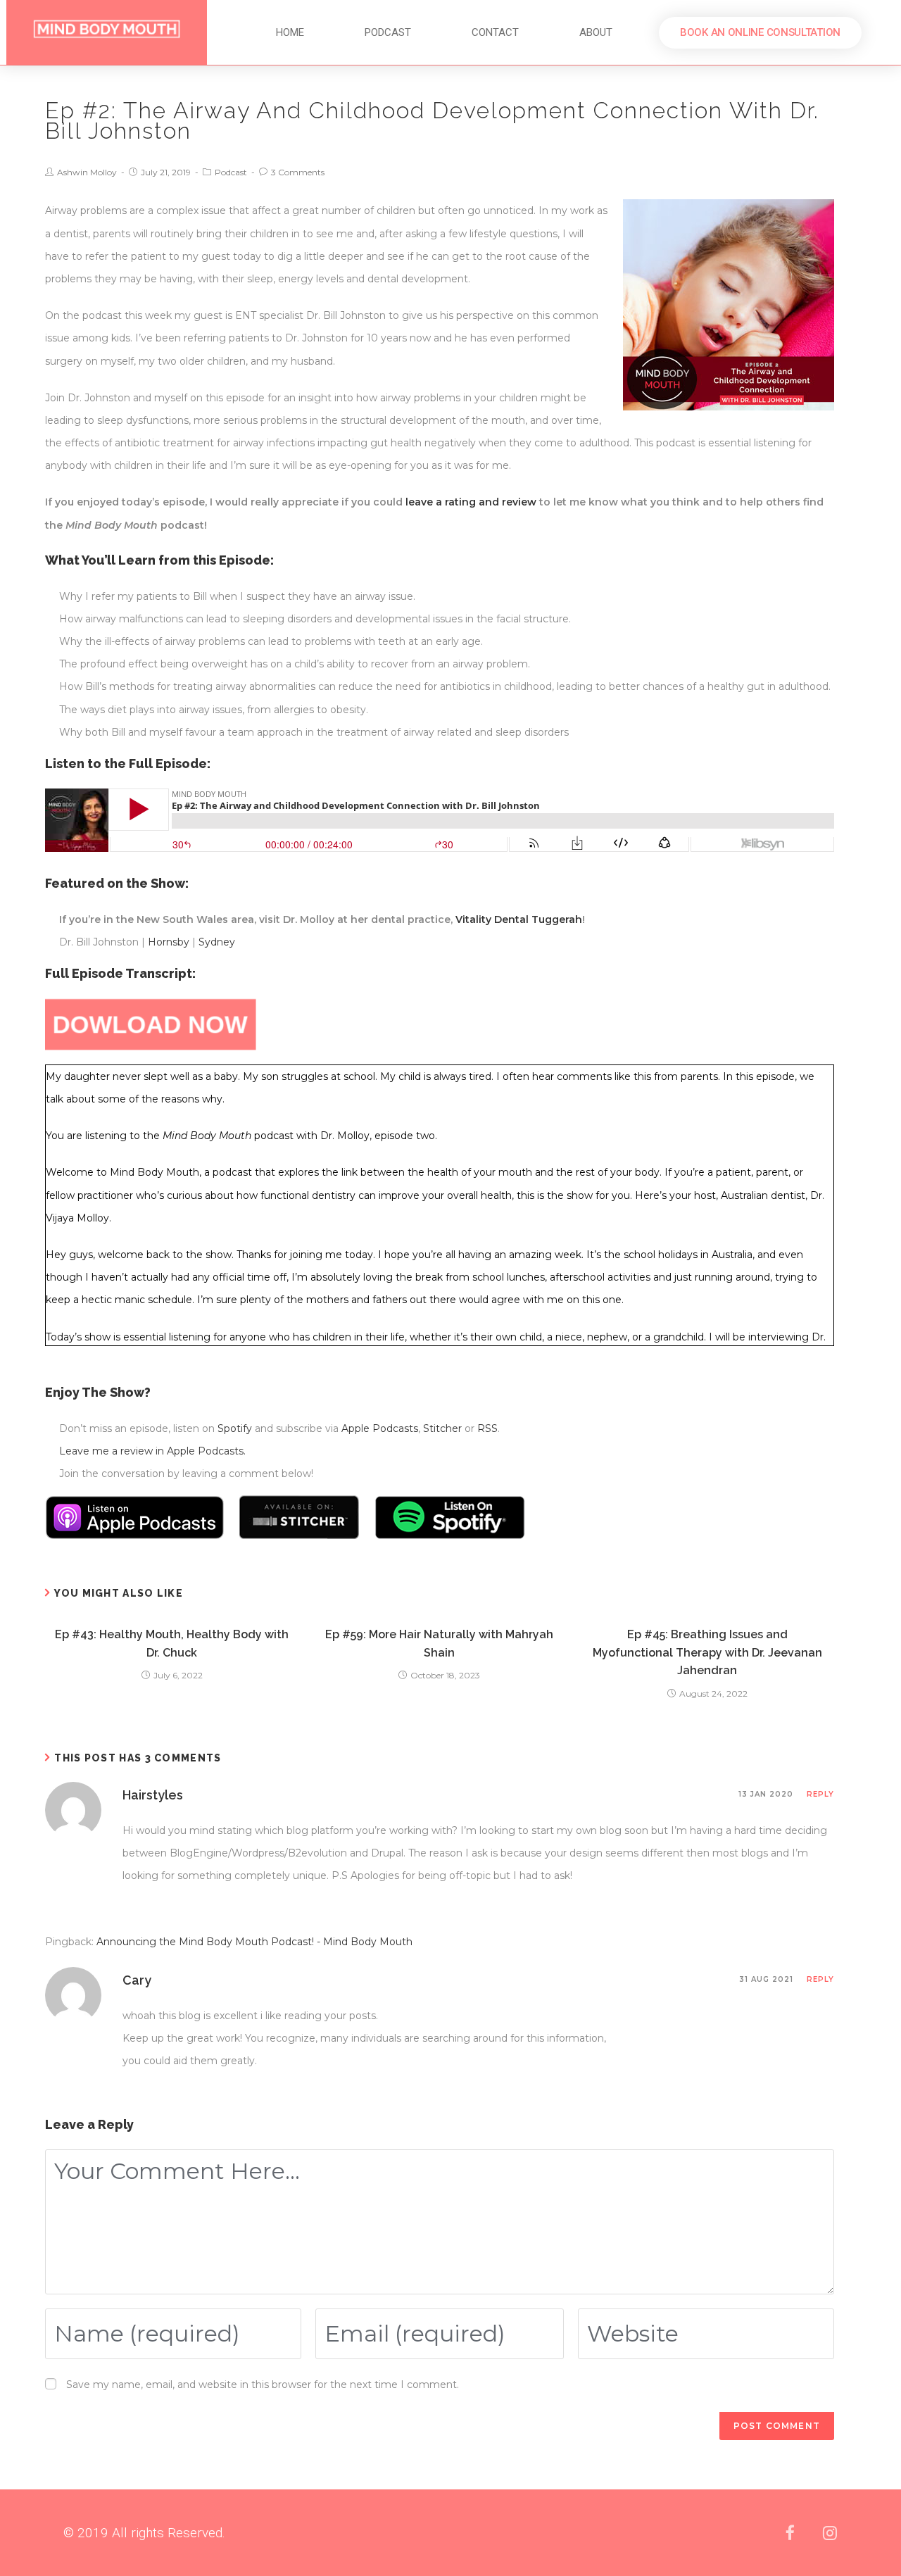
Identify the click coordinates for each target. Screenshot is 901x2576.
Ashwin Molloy (87, 172)
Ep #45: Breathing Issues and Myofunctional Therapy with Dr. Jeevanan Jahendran (707, 1652)
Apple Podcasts (380, 1428)
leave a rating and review (471, 502)
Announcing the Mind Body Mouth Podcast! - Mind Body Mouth (254, 1942)
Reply (820, 1794)
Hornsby (169, 942)
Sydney (217, 942)
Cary (137, 1980)
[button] (760, 33)
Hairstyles (153, 1795)
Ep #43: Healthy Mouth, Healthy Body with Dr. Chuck (172, 1644)
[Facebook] (790, 2533)
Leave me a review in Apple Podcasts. (152, 1451)
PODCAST (388, 32)
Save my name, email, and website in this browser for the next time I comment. (263, 2385)
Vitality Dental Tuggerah (519, 919)
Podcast (231, 172)
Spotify (235, 1428)
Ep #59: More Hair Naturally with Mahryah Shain (439, 1644)
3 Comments (298, 172)
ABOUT (596, 32)
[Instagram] (830, 2533)
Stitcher (442, 1428)
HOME (290, 32)
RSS (487, 1428)
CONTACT (495, 32)
